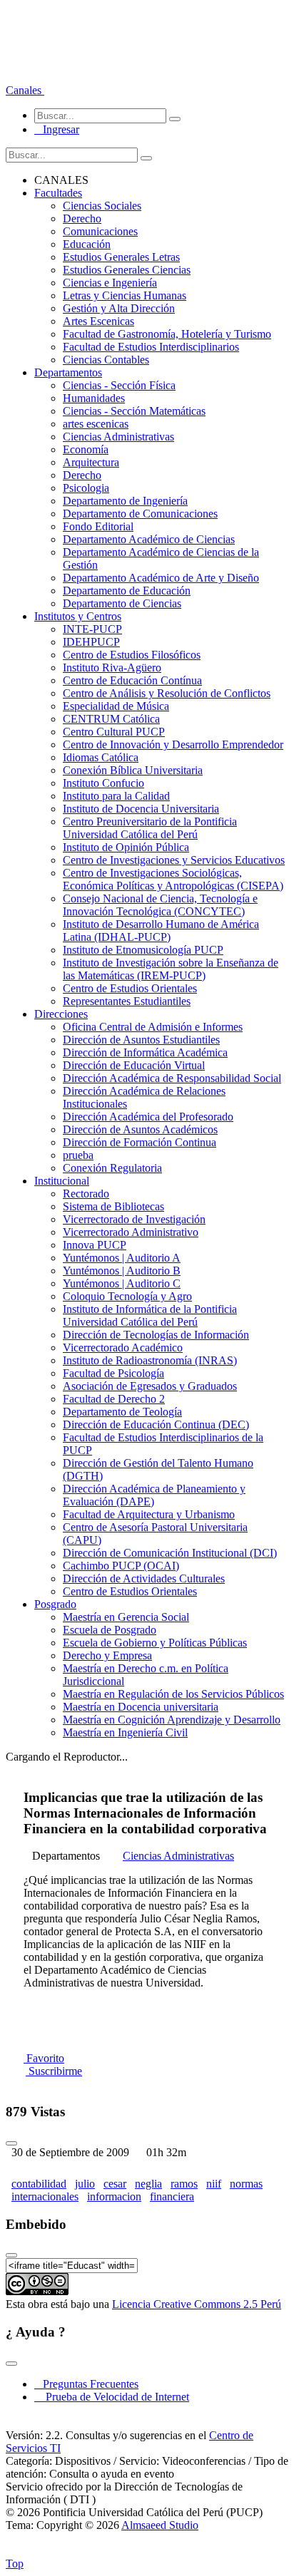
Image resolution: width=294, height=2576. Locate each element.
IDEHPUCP (91, 642)
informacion (114, 2196)
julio (85, 2184)
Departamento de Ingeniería (125, 501)
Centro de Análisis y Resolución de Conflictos (167, 693)
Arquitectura (91, 462)
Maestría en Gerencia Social (126, 1617)
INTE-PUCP (92, 629)
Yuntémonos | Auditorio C (122, 1283)
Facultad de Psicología (113, 1373)
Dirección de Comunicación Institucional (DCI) (170, 1553)
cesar (115, 2184)
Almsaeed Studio (160, 2525)
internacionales (45, 2196)
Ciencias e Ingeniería (110, 283)
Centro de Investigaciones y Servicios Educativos (174, 860)
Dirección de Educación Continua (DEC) (156, 1424)
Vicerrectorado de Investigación (134, 1219)
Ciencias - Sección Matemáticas (134, 411)
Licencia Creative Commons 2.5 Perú (197, 2304)
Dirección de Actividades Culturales (144, 1578)
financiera (172, 2196)
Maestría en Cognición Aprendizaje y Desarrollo (172, 1720)
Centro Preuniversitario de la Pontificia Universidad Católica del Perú (150, 828)
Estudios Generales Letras (121, 257)
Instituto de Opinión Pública (126, 847)
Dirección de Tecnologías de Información (156, 1335)
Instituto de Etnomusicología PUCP (143, 950)
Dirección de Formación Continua (140, 1142)
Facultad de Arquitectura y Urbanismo (149, 1514)
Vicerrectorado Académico (123, 1348)
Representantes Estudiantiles (127, 1001)
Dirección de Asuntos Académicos (140, 1129)
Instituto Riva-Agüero (112, 668)
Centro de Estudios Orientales (130, 988)
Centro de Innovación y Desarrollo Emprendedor (173, 745)
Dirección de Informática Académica (145, 1052)
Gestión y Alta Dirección (119, 308)
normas (246, 2184)
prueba (78, 1155)
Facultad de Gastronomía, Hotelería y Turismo (167, 334)
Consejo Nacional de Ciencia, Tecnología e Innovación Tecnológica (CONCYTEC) (160, 905)
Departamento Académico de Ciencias (149, 539)
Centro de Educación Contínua (132, 680)
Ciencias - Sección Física (119, 385)
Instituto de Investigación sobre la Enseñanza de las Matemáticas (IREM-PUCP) (171, 969)
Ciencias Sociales (102, 206)
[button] (25, 90)
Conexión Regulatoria (112, 1168)
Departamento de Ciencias (122, 603)
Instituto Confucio (103, 783)
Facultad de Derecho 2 (114, 1399)
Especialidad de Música (116, 706)
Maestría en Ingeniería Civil (125, 1732)
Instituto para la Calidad (116, 796)
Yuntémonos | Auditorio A (122, 1258)
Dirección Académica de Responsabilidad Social (172, 1078)
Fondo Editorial (98, 526)
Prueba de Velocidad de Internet (113, 2397)
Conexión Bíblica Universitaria (133, 770)
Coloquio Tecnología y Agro (127, 1296)
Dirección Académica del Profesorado (148, 1117)
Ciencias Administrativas (118, 437)
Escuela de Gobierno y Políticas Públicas (155, 1643)
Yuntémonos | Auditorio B (122, 1271)
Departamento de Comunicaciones (140, 514)
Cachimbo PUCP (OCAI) (121, 1566)
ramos (184, 2184)
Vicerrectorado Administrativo (131, 1232)
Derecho (82, 218)
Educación (87, 244)
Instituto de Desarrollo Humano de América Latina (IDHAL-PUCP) (161, 931)
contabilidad (39, 2184)
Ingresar (57, 129)
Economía (86, 449)
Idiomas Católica (101, 757)
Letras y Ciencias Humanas (125, 295)
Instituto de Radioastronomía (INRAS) (150, 1360)
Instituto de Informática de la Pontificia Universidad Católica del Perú (150, 1315)
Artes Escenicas (98, 321)
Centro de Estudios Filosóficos (132, 655)
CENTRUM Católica (111, 719)
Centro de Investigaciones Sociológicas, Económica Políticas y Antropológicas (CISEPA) (173, 879)
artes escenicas (96, 424)
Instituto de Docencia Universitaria (141, 809)
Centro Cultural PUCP (114, 732)
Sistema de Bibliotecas (113, 1206)
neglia (148, 2184)
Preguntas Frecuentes (86, 2384)
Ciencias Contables (106, 360)
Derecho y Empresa (107, 1655)
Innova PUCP (95, 1245)
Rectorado (86, 1194)
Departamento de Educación (127, 591)
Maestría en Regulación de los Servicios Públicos (173, 1694)
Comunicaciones (100, 231)
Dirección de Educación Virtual (134, 1065)
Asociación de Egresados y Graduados (150, 1386)
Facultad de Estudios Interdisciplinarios (151, 347)
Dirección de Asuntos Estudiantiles (141, 1040)
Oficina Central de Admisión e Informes (153, 1027)
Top (15, 2564)
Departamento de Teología (122, 1412)
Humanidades (94, 398)
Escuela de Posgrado (110, 1630)
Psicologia (86, 488)
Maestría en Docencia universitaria (141, 1707)
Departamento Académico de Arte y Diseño (161, 578)
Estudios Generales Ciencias (127, 270)
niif (214, 2184)
